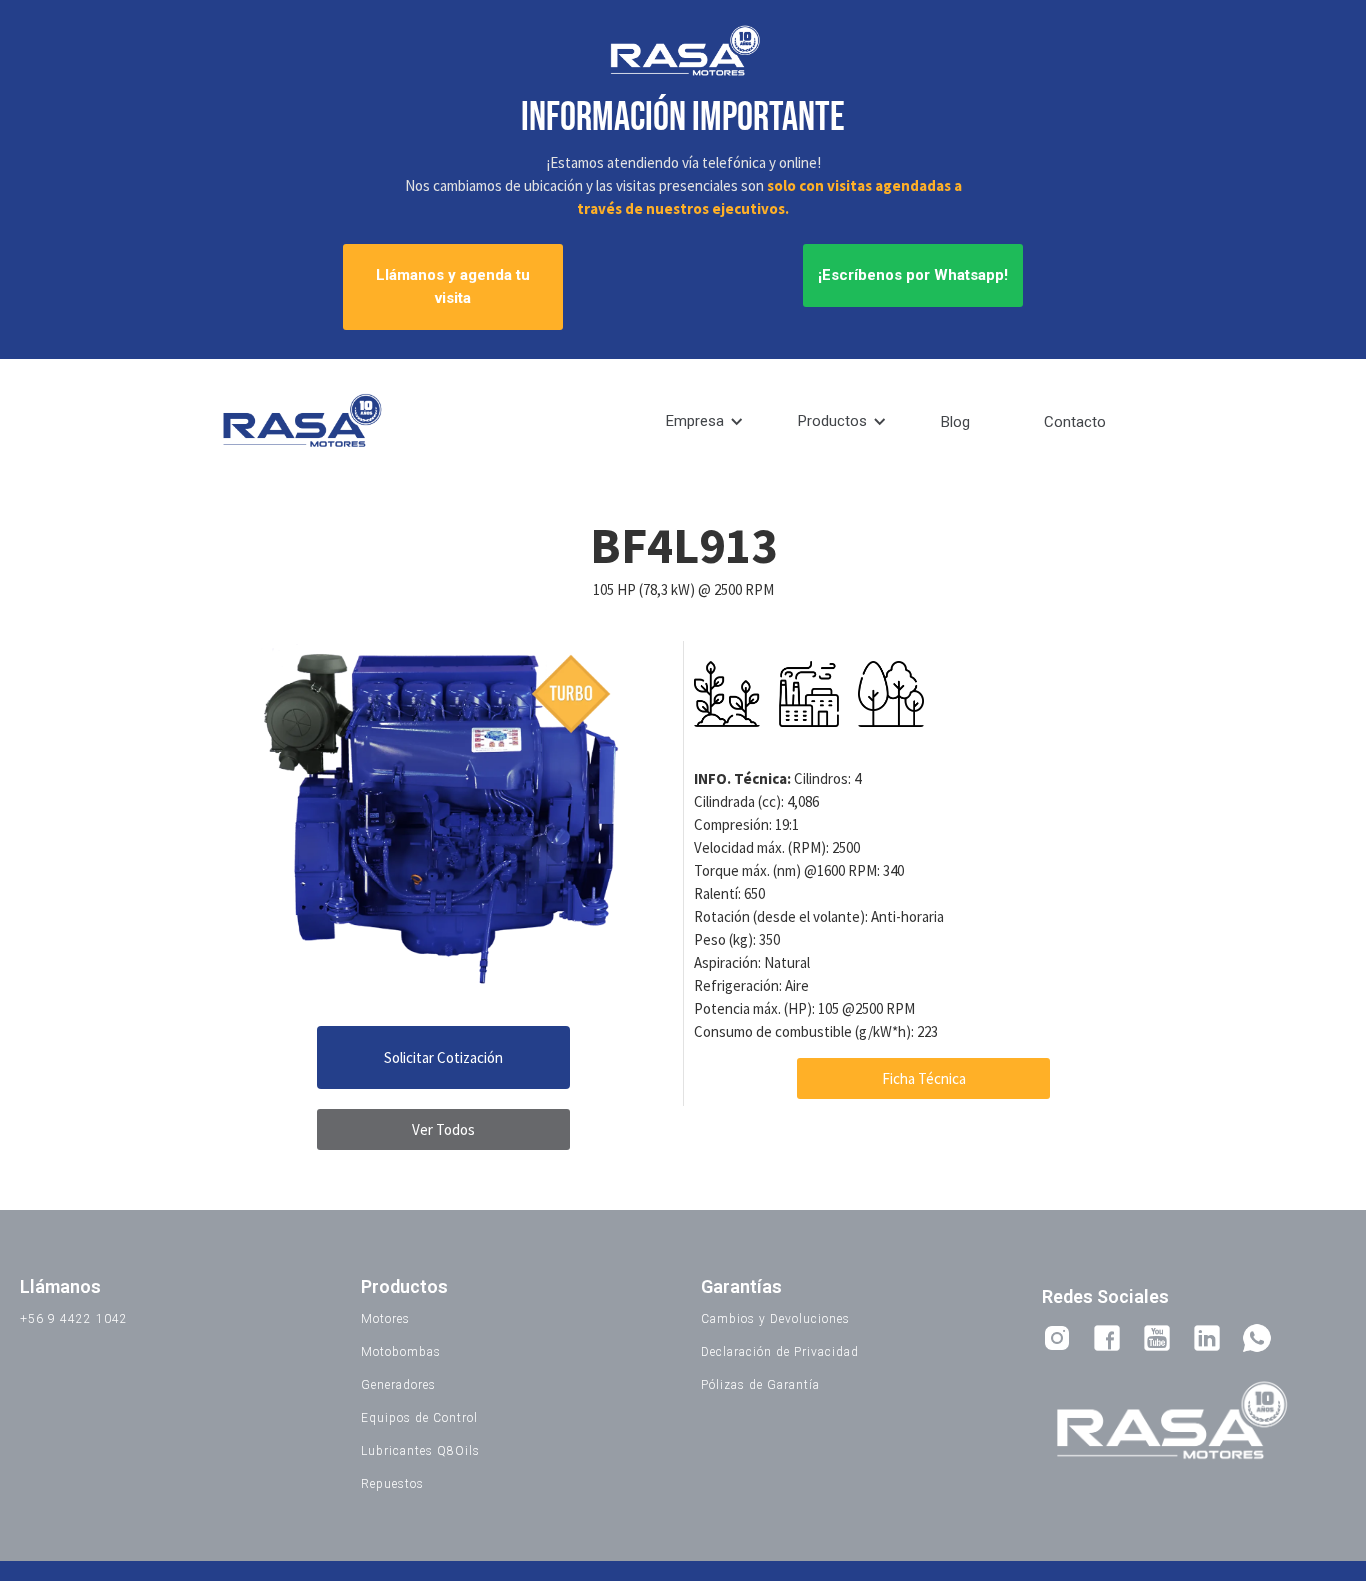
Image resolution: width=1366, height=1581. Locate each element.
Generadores (398, 1385)
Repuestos (392, 1484)
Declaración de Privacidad (780, 1352)
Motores (385, 1319)
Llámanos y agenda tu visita (453, 286)
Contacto (1075, 422)
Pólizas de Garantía (760, 1385)
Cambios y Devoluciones (775, 1319)
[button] (705, 421)
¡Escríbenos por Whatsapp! (913, 275)
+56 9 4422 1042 (74, 1319)
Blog (955, 422)
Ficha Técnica (924, 1078)
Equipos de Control (419, 1418)
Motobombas (401, 1352)
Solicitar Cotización (443, 1057)
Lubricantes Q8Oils (420, 1451)
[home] (300, 421)
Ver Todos (443, 1129)
